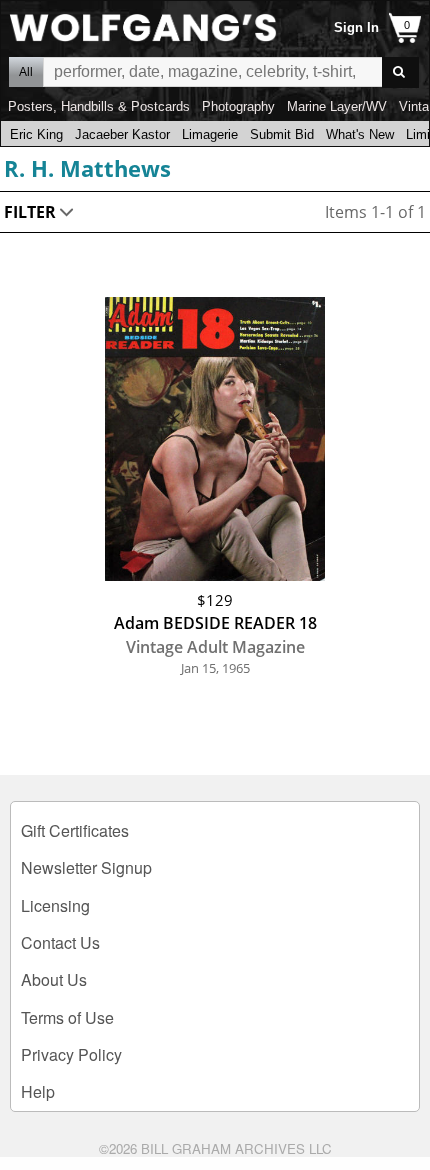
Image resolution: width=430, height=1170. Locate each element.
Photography (238, 106)
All (26, 72)
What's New (360, 134)
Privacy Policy (71, 1054)
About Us (54, 979)
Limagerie (210, 134)
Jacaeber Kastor (122, 134)
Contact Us (60, 942)
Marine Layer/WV (337, 106)
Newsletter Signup (86, 867)
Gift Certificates (75, 830)
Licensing (55, 905)
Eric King (36, 134)
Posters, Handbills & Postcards (99, 106)
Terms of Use (67, 1017)
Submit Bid (282, 134)
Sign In (356, 27)
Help (38, 1091)
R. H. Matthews (87, 168)
